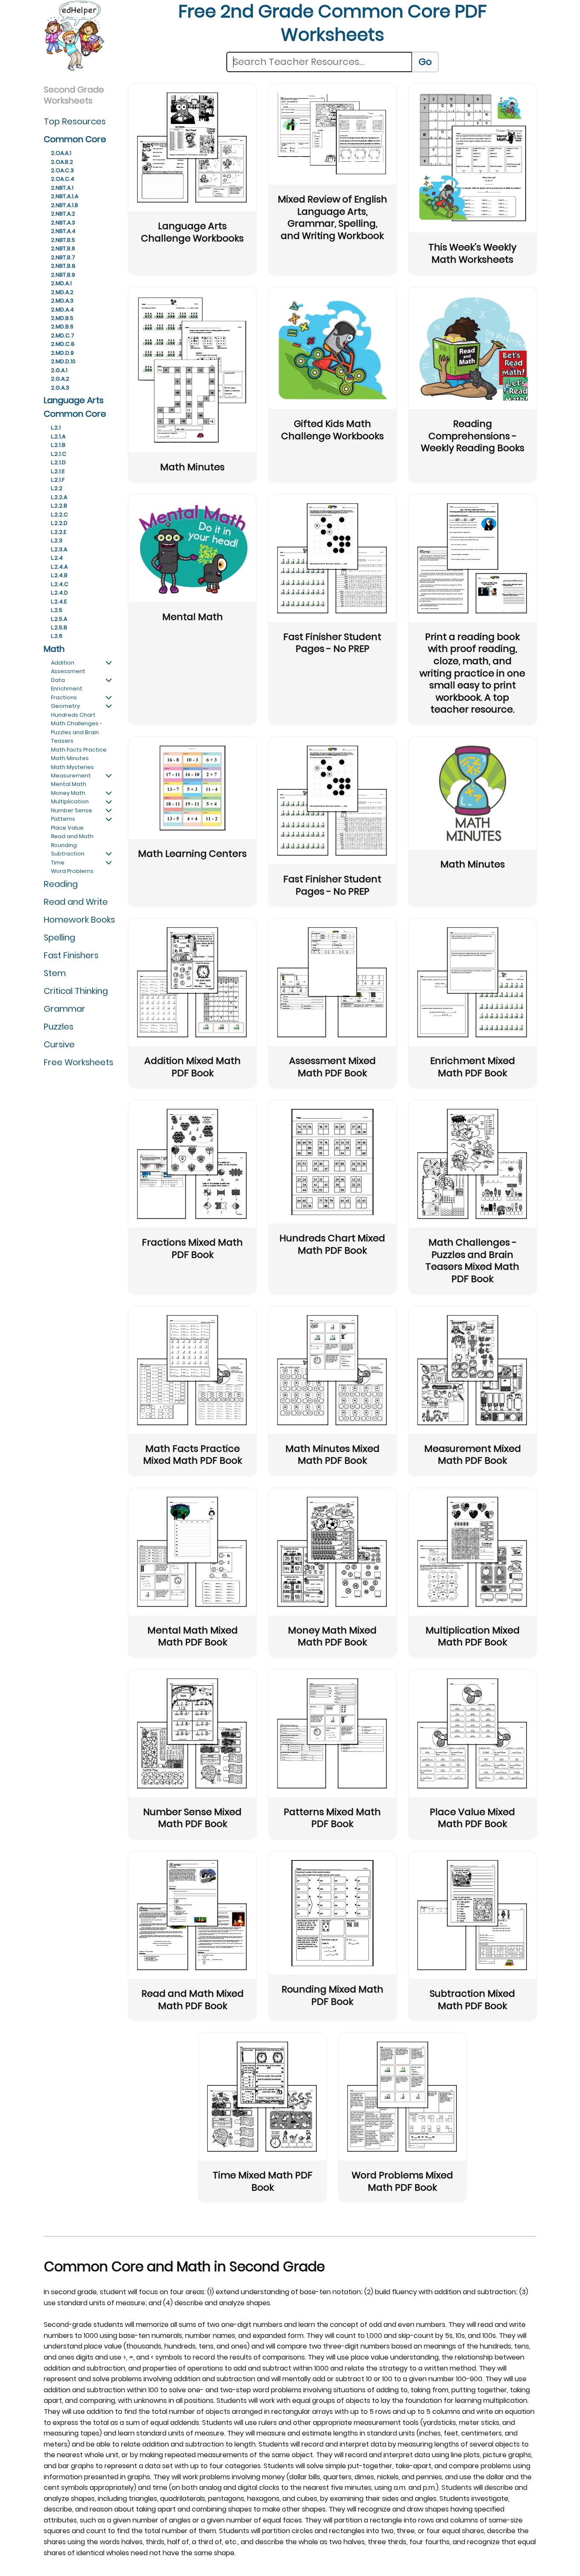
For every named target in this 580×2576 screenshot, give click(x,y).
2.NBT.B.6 (63, 248)
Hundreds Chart (73, 715)
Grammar (65, 1009)
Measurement (71, 776)
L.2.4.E (59, 602)
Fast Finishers (71, 955)
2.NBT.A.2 (63, 214)
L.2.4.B (59, 575)
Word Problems (72, 871)
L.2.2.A (59, 497)
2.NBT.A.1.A (65, 196)
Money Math (68, 793)
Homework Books (79, 920)
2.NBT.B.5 (63, 240)
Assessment (68, 671)
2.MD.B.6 (62, 327)
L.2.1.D (58, 462)
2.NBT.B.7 (63, 257)
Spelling (59, 937)
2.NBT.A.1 (62, 188)
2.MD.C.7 (63, 335)
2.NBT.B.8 (63, 266)
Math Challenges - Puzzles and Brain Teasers (77, 732)
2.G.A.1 (59, 370)
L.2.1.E (58, 471)
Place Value (67, 828)
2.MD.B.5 (62, 318)
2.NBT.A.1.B (65, 205)
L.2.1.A (58, 436)
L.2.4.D (59, 593)
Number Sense (72, 810)
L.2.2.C (59, 515)
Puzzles (59, 1027)
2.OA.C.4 (63, 179)
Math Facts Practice (79, 750)
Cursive (59, 1044)
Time (58, 863)
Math (54, 649)
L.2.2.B (59, 506)
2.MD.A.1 (61, 283)
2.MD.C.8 (63, 344)
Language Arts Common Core (75, 407)
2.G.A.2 (60, 379)
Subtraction (68, 854)
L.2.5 (57, 610)
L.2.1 (56, 428)
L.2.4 (57, 558)
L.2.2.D (59, 523)
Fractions (64, 697)
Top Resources (75, 121)
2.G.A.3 (60, 388)
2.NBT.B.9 (63, 275)
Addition (63, 663)
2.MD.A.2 (62, 292)
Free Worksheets (79, 1062)
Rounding (64, 845)
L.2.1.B (58, 445)
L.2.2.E (59, 532)
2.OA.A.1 (61, 153)
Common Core (75, 139)
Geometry (65, 706)
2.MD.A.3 (62, 301)
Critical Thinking (76, 991)
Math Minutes (70, 758)
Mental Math (69, 784)
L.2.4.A (59, 567)
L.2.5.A (59, 619)
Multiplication (70, 801)
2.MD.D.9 (62, 353)
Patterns (63, 819)
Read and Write (76, 902)
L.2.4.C (60, 584)
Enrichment (67, 689)
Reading (61, 884)
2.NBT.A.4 (63, 231)
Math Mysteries (72, 767)
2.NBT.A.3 (63, 223)
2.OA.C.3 (62, 170)
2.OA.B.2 (62, 162)
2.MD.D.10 (63, 361)
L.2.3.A (59, 549)
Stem (55, 973)
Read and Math (72, 836)
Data (58, 680)
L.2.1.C (59, 454)
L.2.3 (57, 540)
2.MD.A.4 (62, 310)
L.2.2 (57, 488)
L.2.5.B (59, 627)
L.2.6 (57, 636)
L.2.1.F (58, 480)
